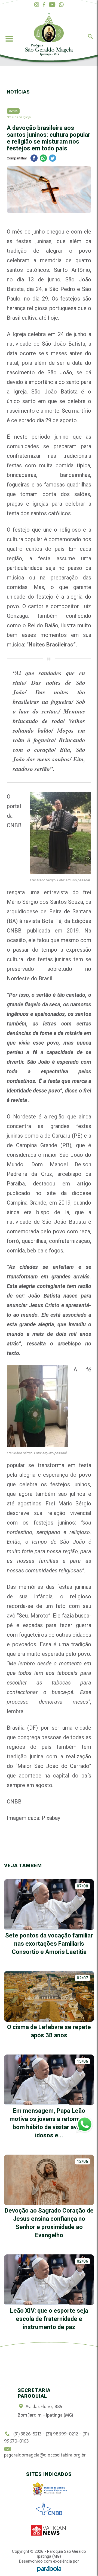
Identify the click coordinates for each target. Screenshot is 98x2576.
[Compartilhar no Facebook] (34, 159)
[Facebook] (44, 5)
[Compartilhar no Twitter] (53, 159)
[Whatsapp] (61, 5)
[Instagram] (37, 5)
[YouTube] (52, 5)
